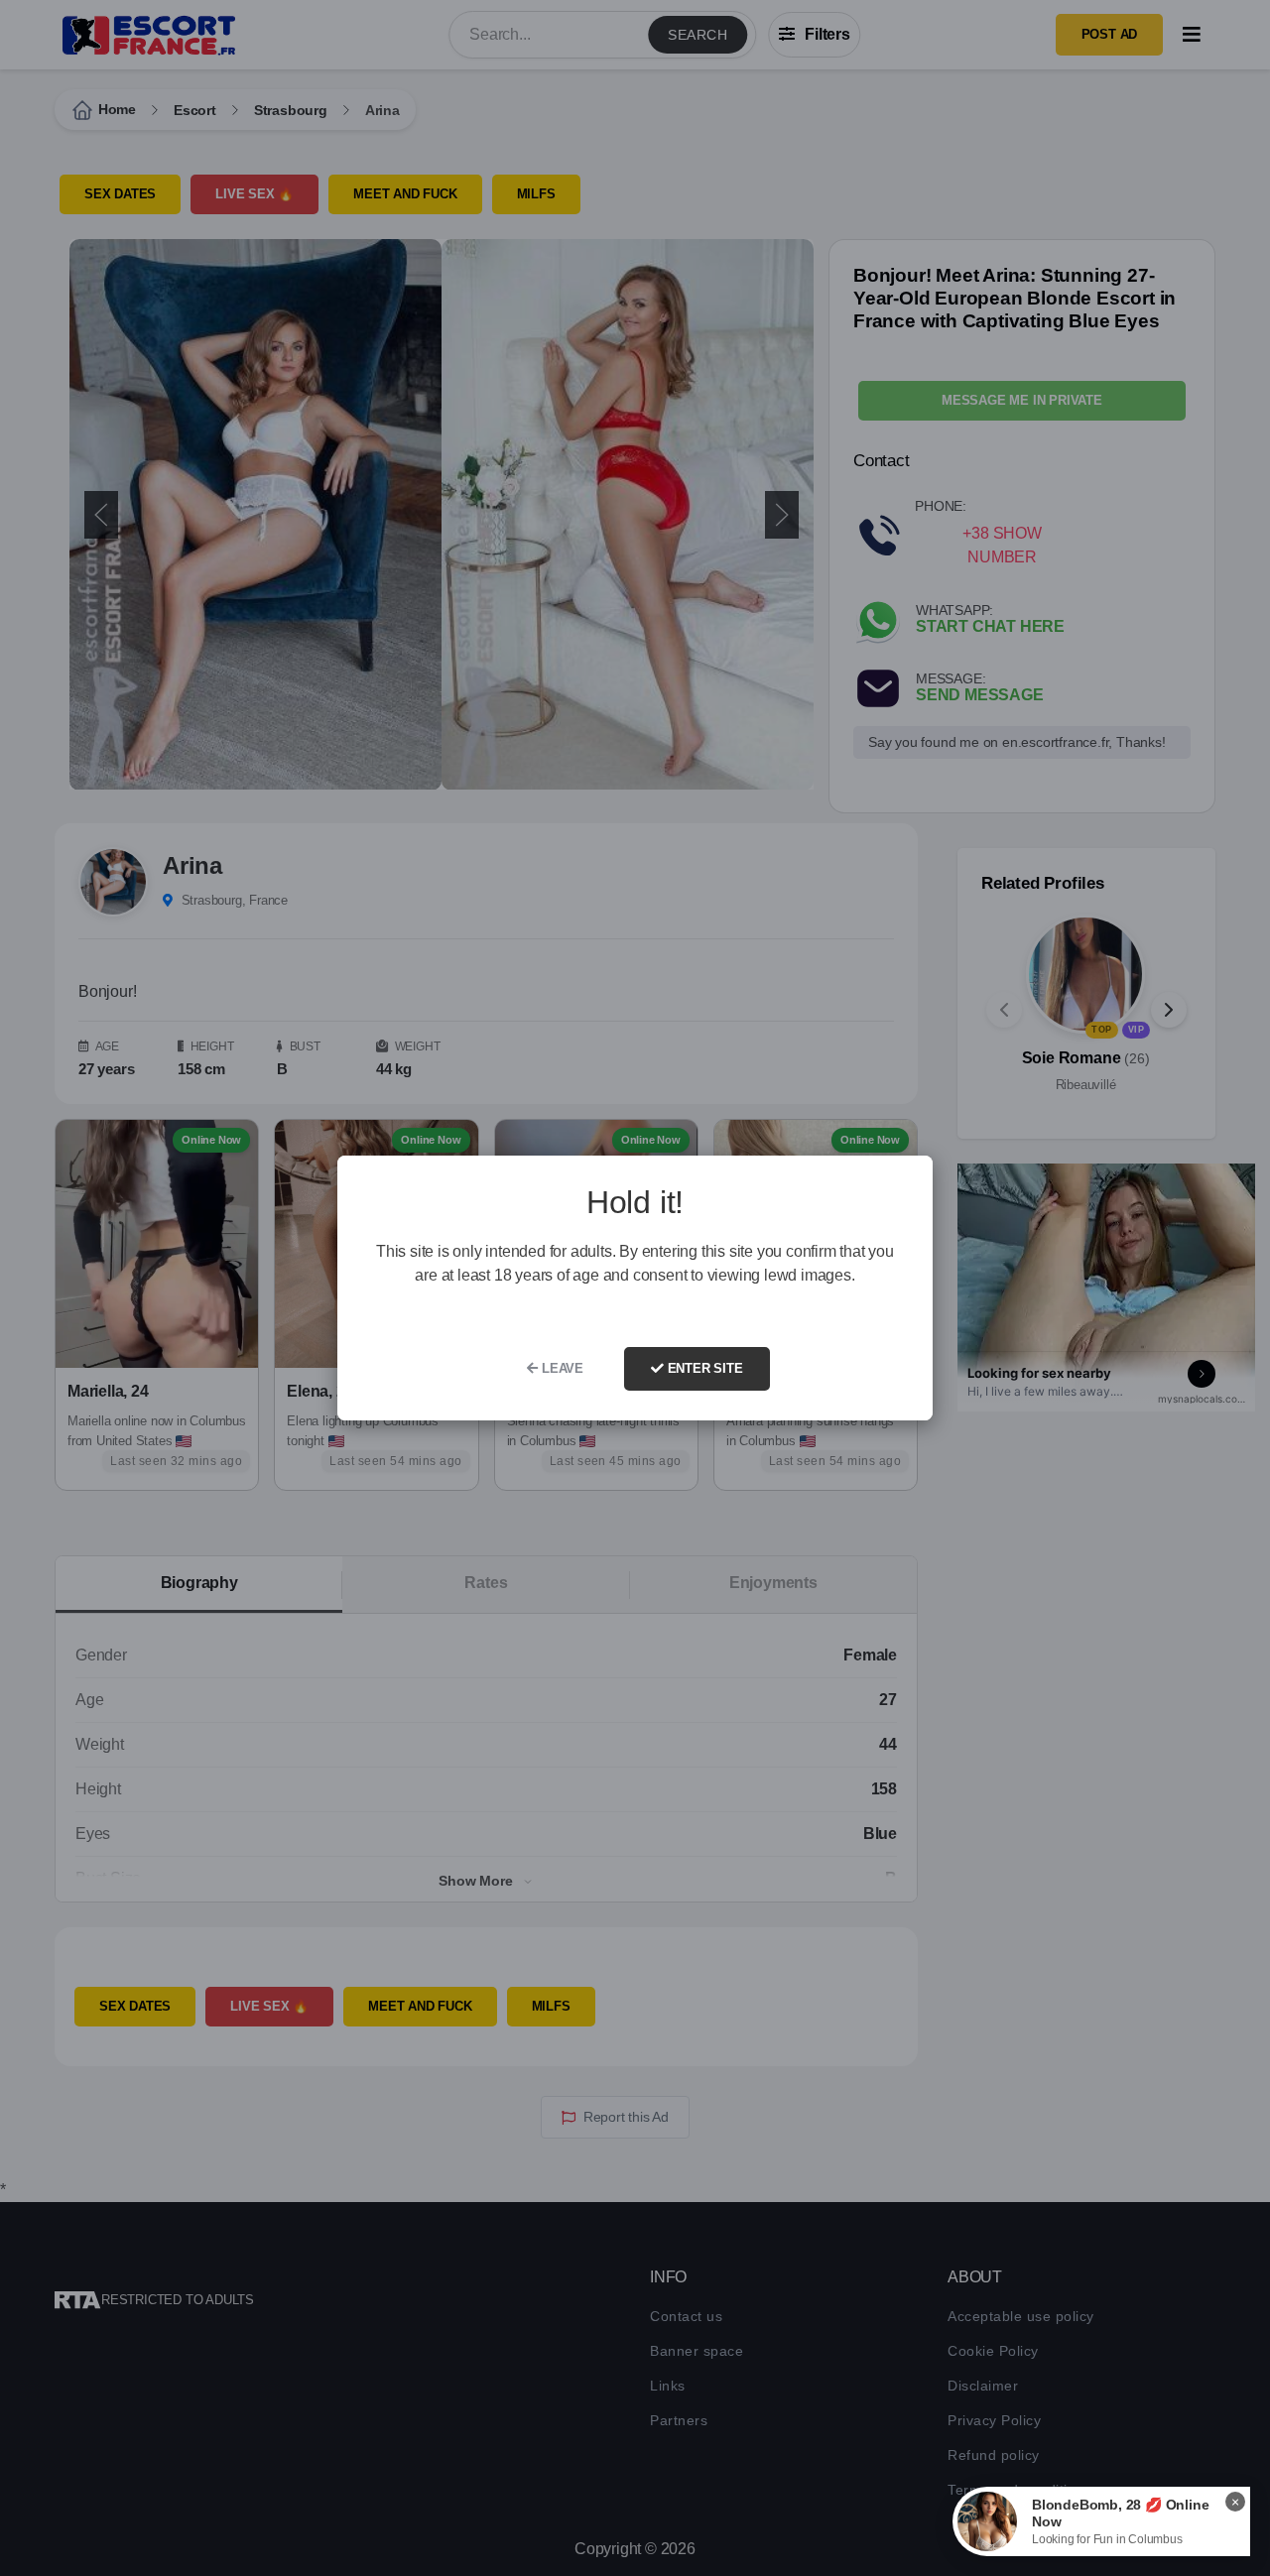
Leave (561, 1368)
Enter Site (703, 1368)
